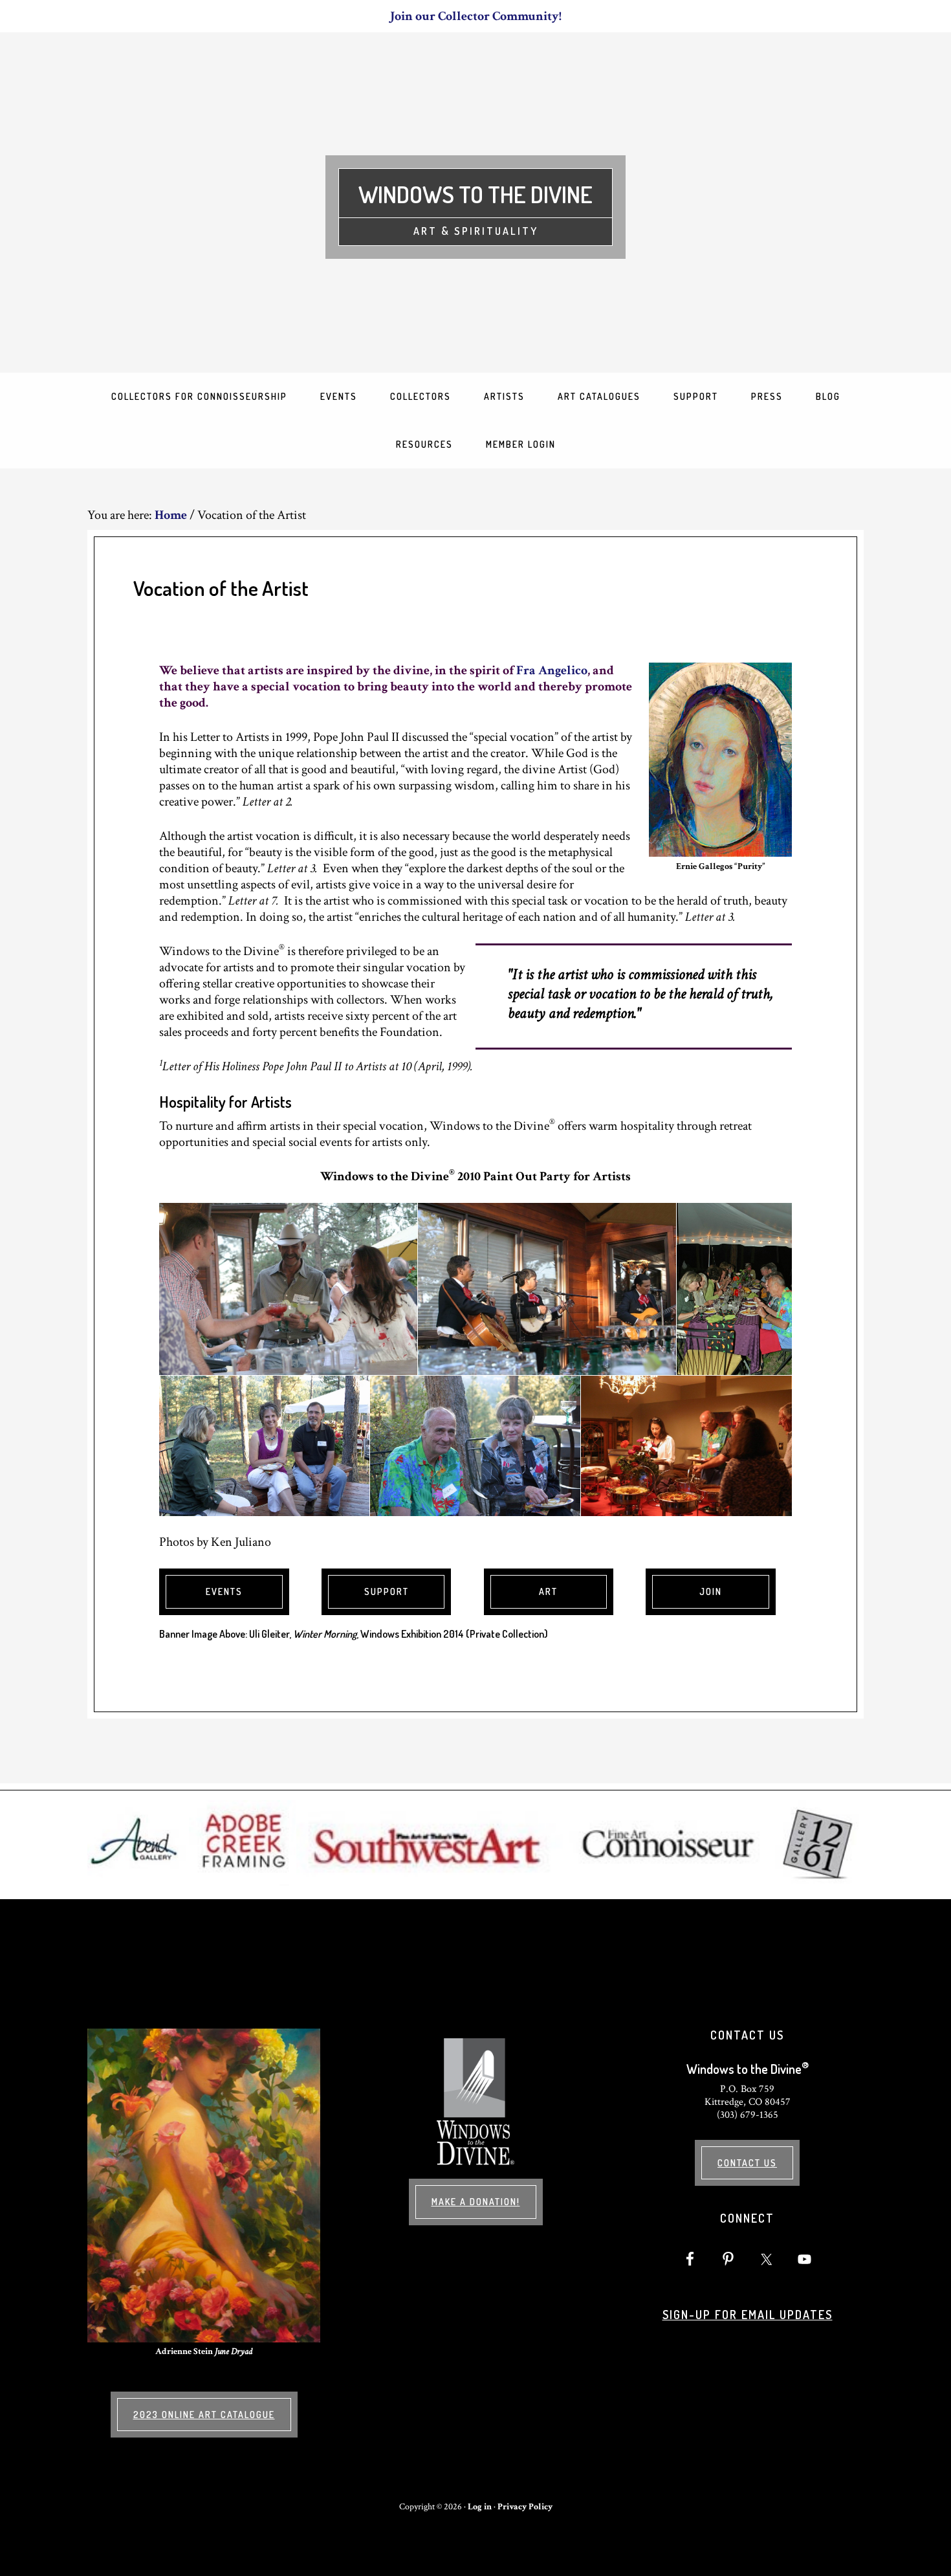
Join (711, 1591)
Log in (480, 2507)
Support (387, 1591)
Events (224, 1591)
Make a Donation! (476, 2202)
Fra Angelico (552, 670)
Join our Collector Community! (476, 16)
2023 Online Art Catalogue (204, 2415)
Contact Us (747, 2163)
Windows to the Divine (475, 194)
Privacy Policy (525, 2507)
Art (548, 1591)
